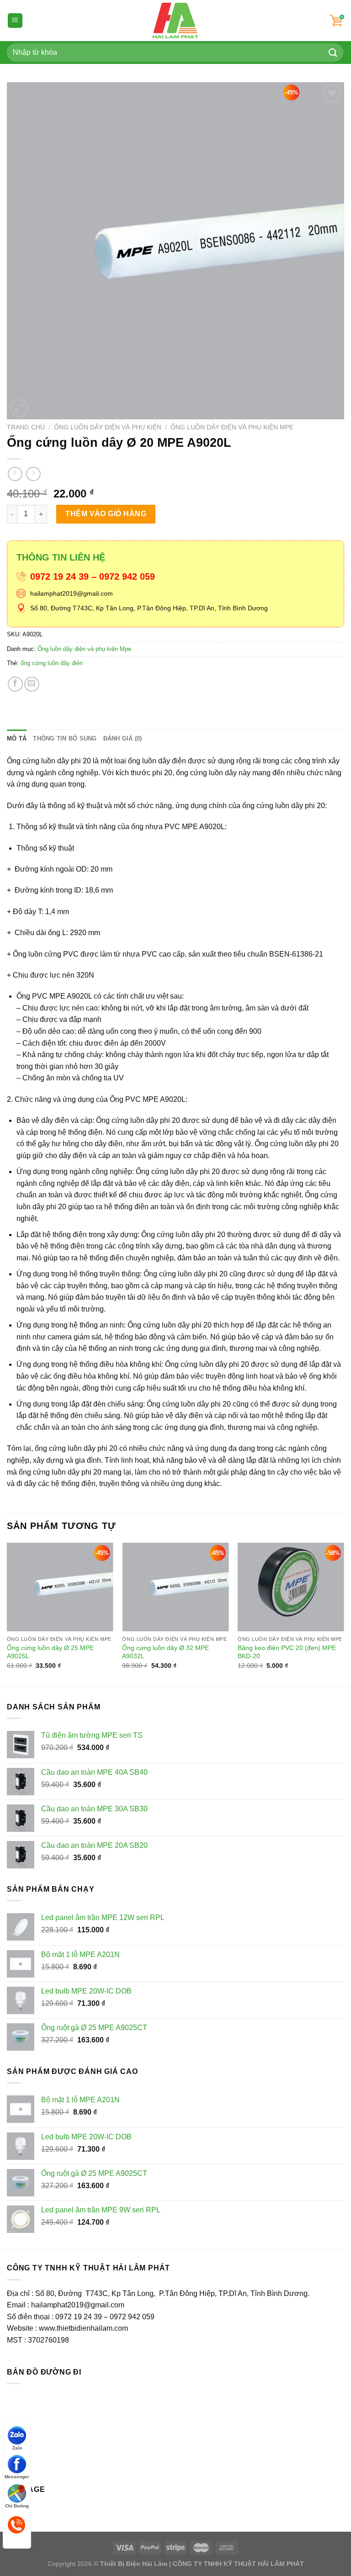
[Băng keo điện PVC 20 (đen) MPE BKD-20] (291, 1587)
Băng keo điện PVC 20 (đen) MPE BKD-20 (287, 1652)
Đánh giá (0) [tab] (123, 738)
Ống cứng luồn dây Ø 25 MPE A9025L (50, 1652)
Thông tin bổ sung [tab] (65, 738)
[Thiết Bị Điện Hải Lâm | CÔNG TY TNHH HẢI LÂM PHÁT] (176, 21)
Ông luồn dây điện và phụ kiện (108, 427)
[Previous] (7, 1614)
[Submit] (333, 52)
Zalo (17, 2447)
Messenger (17, 2476)
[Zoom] (19, 408)
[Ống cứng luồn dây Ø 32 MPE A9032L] (175, 1587)
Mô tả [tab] (17, 738)
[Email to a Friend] (32, 684)
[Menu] (15, 21)
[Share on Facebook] (15, 684)
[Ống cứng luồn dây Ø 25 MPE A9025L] (60, 1587)
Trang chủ (26, 427)
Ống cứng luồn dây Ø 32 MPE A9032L (165, 1652)
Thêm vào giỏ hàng (106, 514)
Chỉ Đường (17, 2505)
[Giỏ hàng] (337, 21)
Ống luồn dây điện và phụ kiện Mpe (232, 427)
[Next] (344, 1614)
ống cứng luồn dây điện (52, 663)
